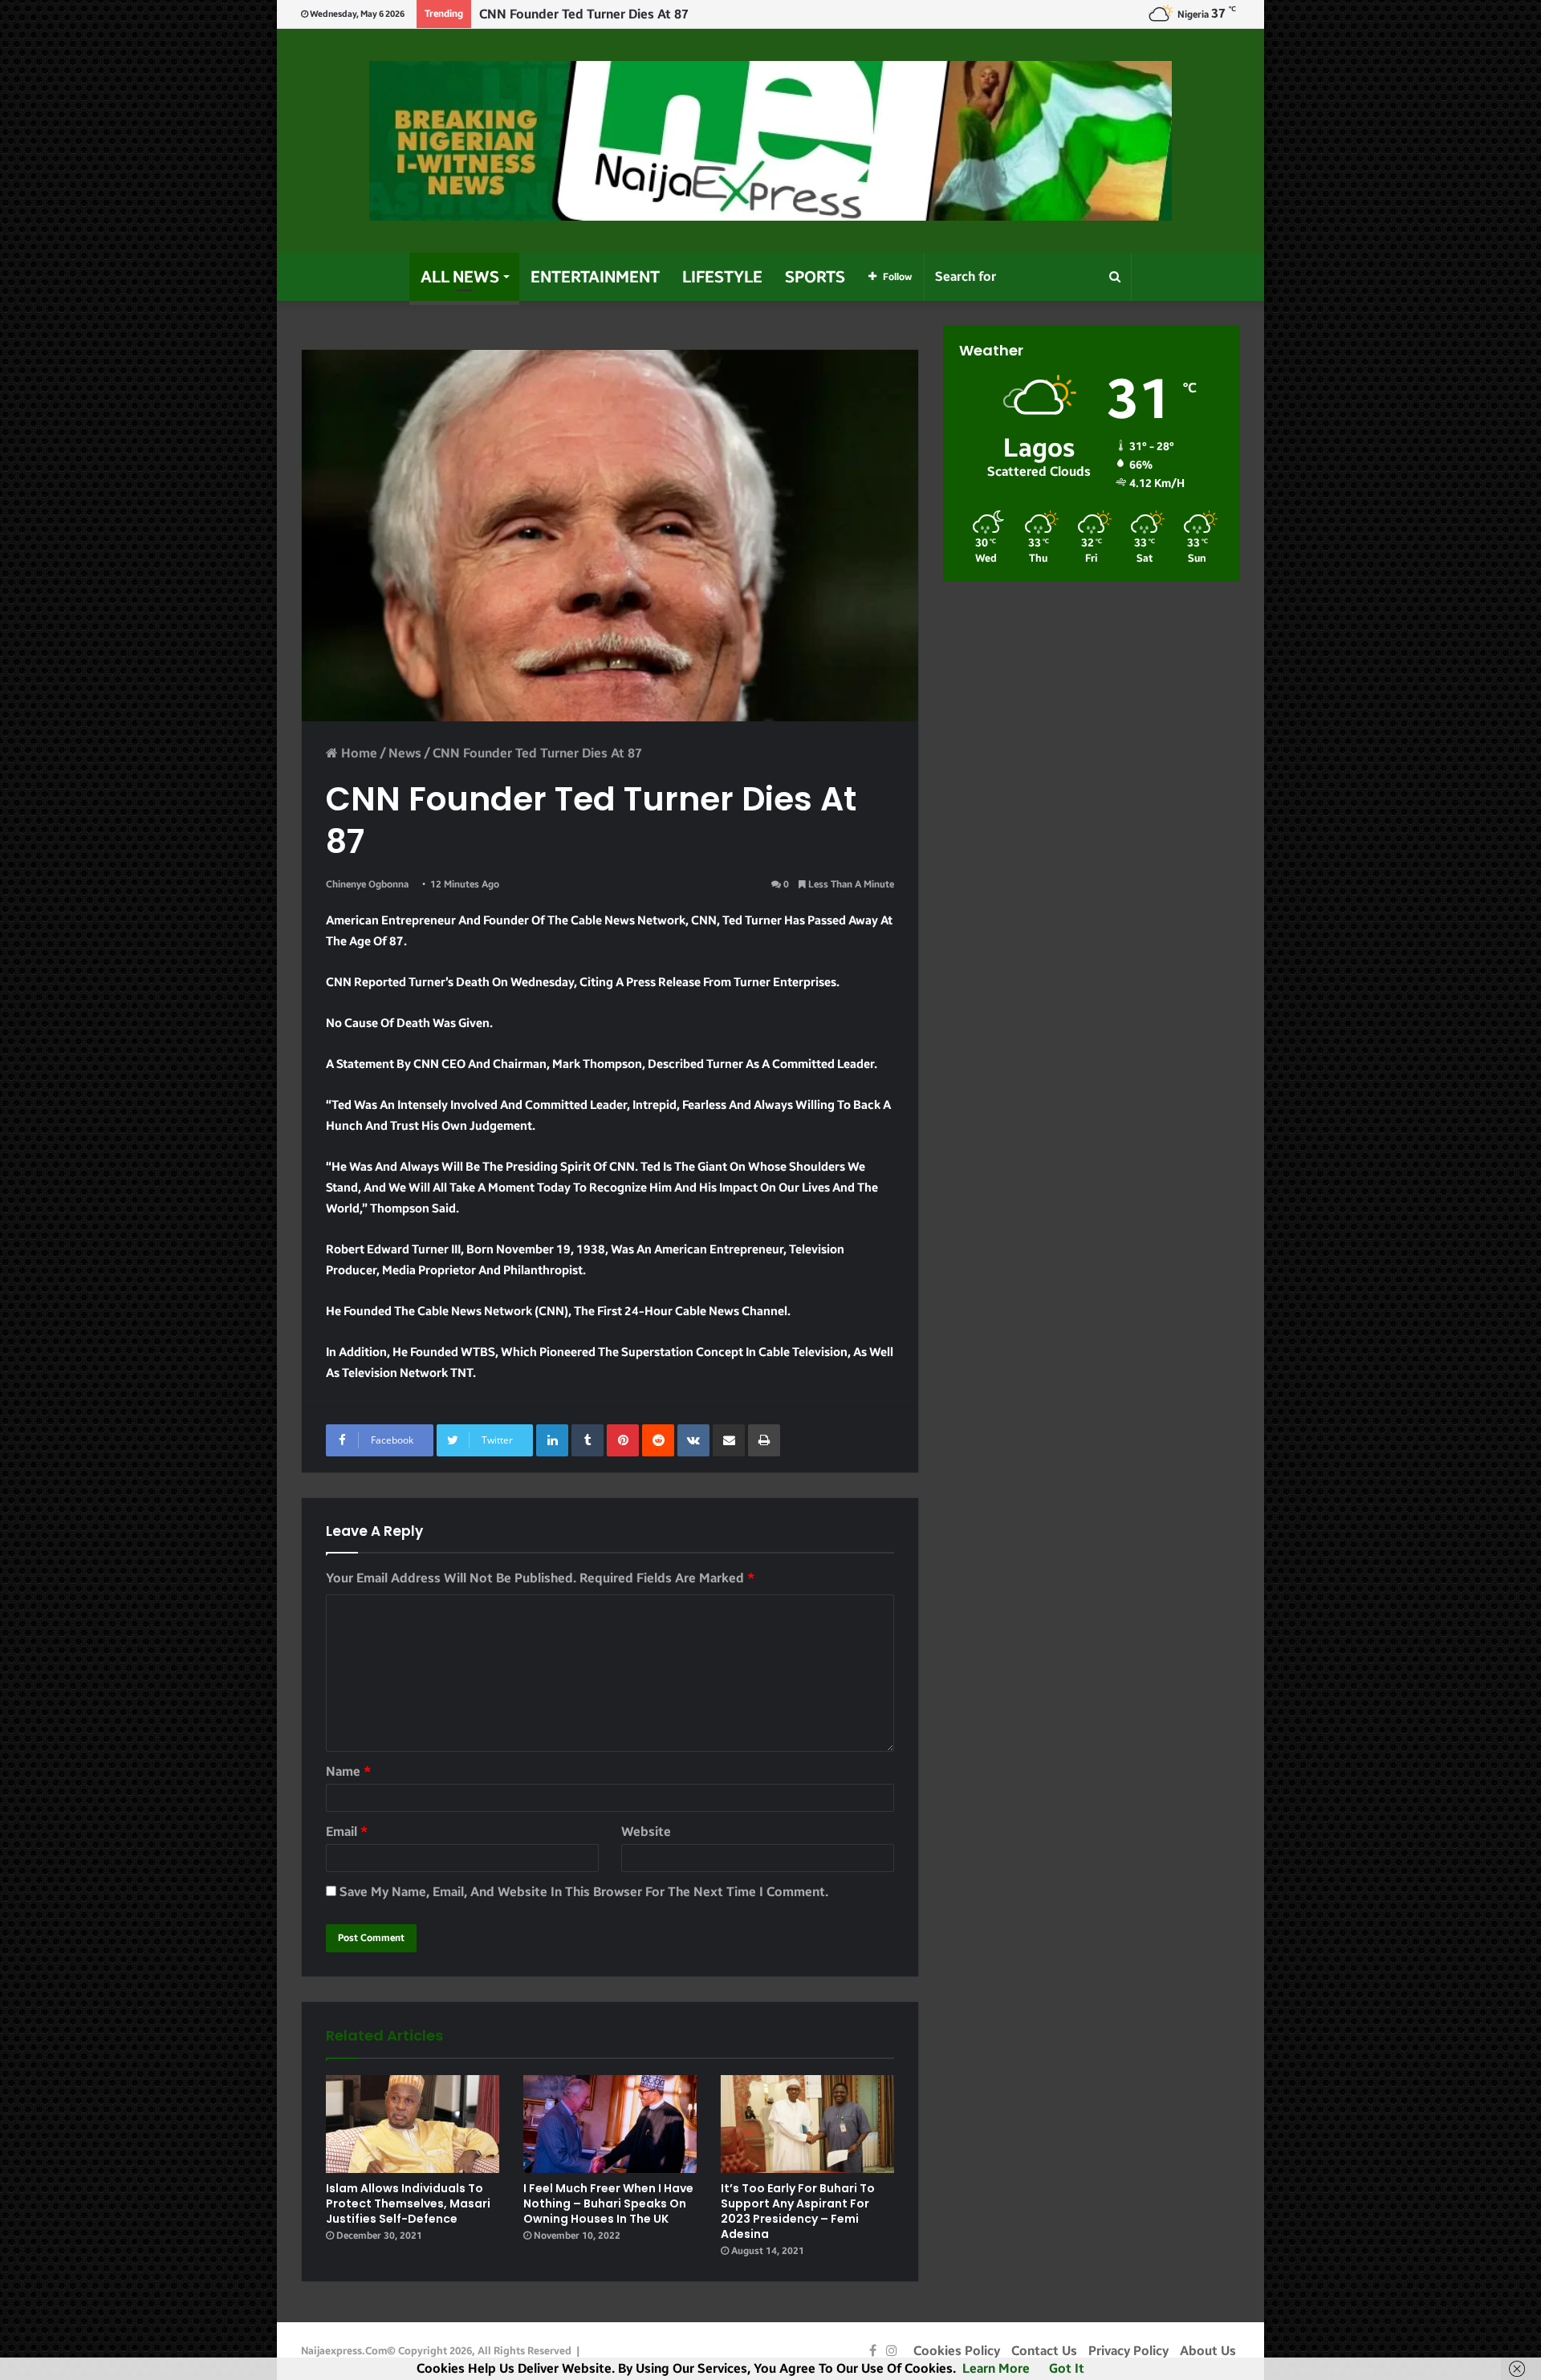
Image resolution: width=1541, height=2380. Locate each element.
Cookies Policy (957, 2351)
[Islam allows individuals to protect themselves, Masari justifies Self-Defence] (413, 2124)
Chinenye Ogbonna (367, 884)
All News (460, 277)
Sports (815, 277)
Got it (1067, 2368)
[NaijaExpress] (770, 141)
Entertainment (595, 277)
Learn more (996, 2368)
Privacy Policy (1128, 2351)
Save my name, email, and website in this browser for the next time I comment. (584, 1892)
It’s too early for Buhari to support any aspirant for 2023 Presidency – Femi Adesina (798, 2211)
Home (358, 753)
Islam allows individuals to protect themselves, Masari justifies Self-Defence (408, 2203)
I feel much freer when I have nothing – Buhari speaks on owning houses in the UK (608, 2203)
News (405, 753)
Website (646, 1832)
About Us (1208, 2351)
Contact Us (1044, 2351)
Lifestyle (722, 277)
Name (348, 1771)
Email (347, 1832)
